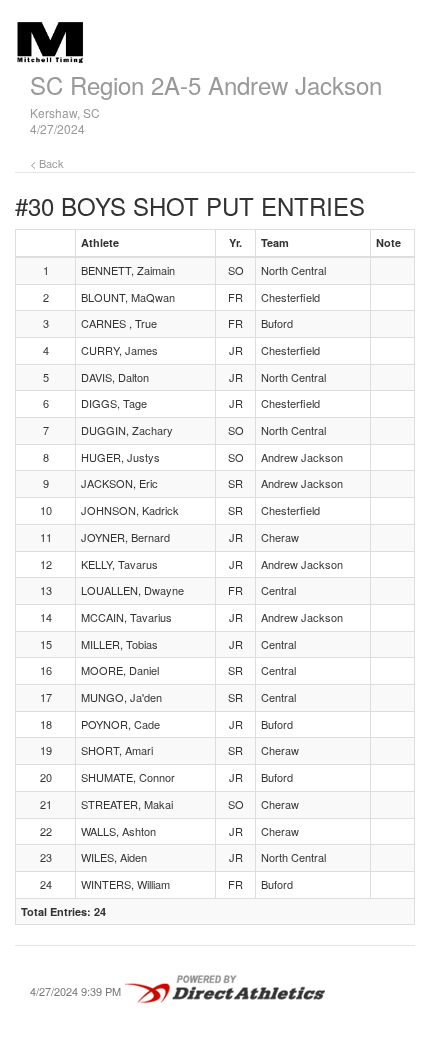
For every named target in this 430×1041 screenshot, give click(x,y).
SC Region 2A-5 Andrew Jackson (206, 84)
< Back (47, 163)
